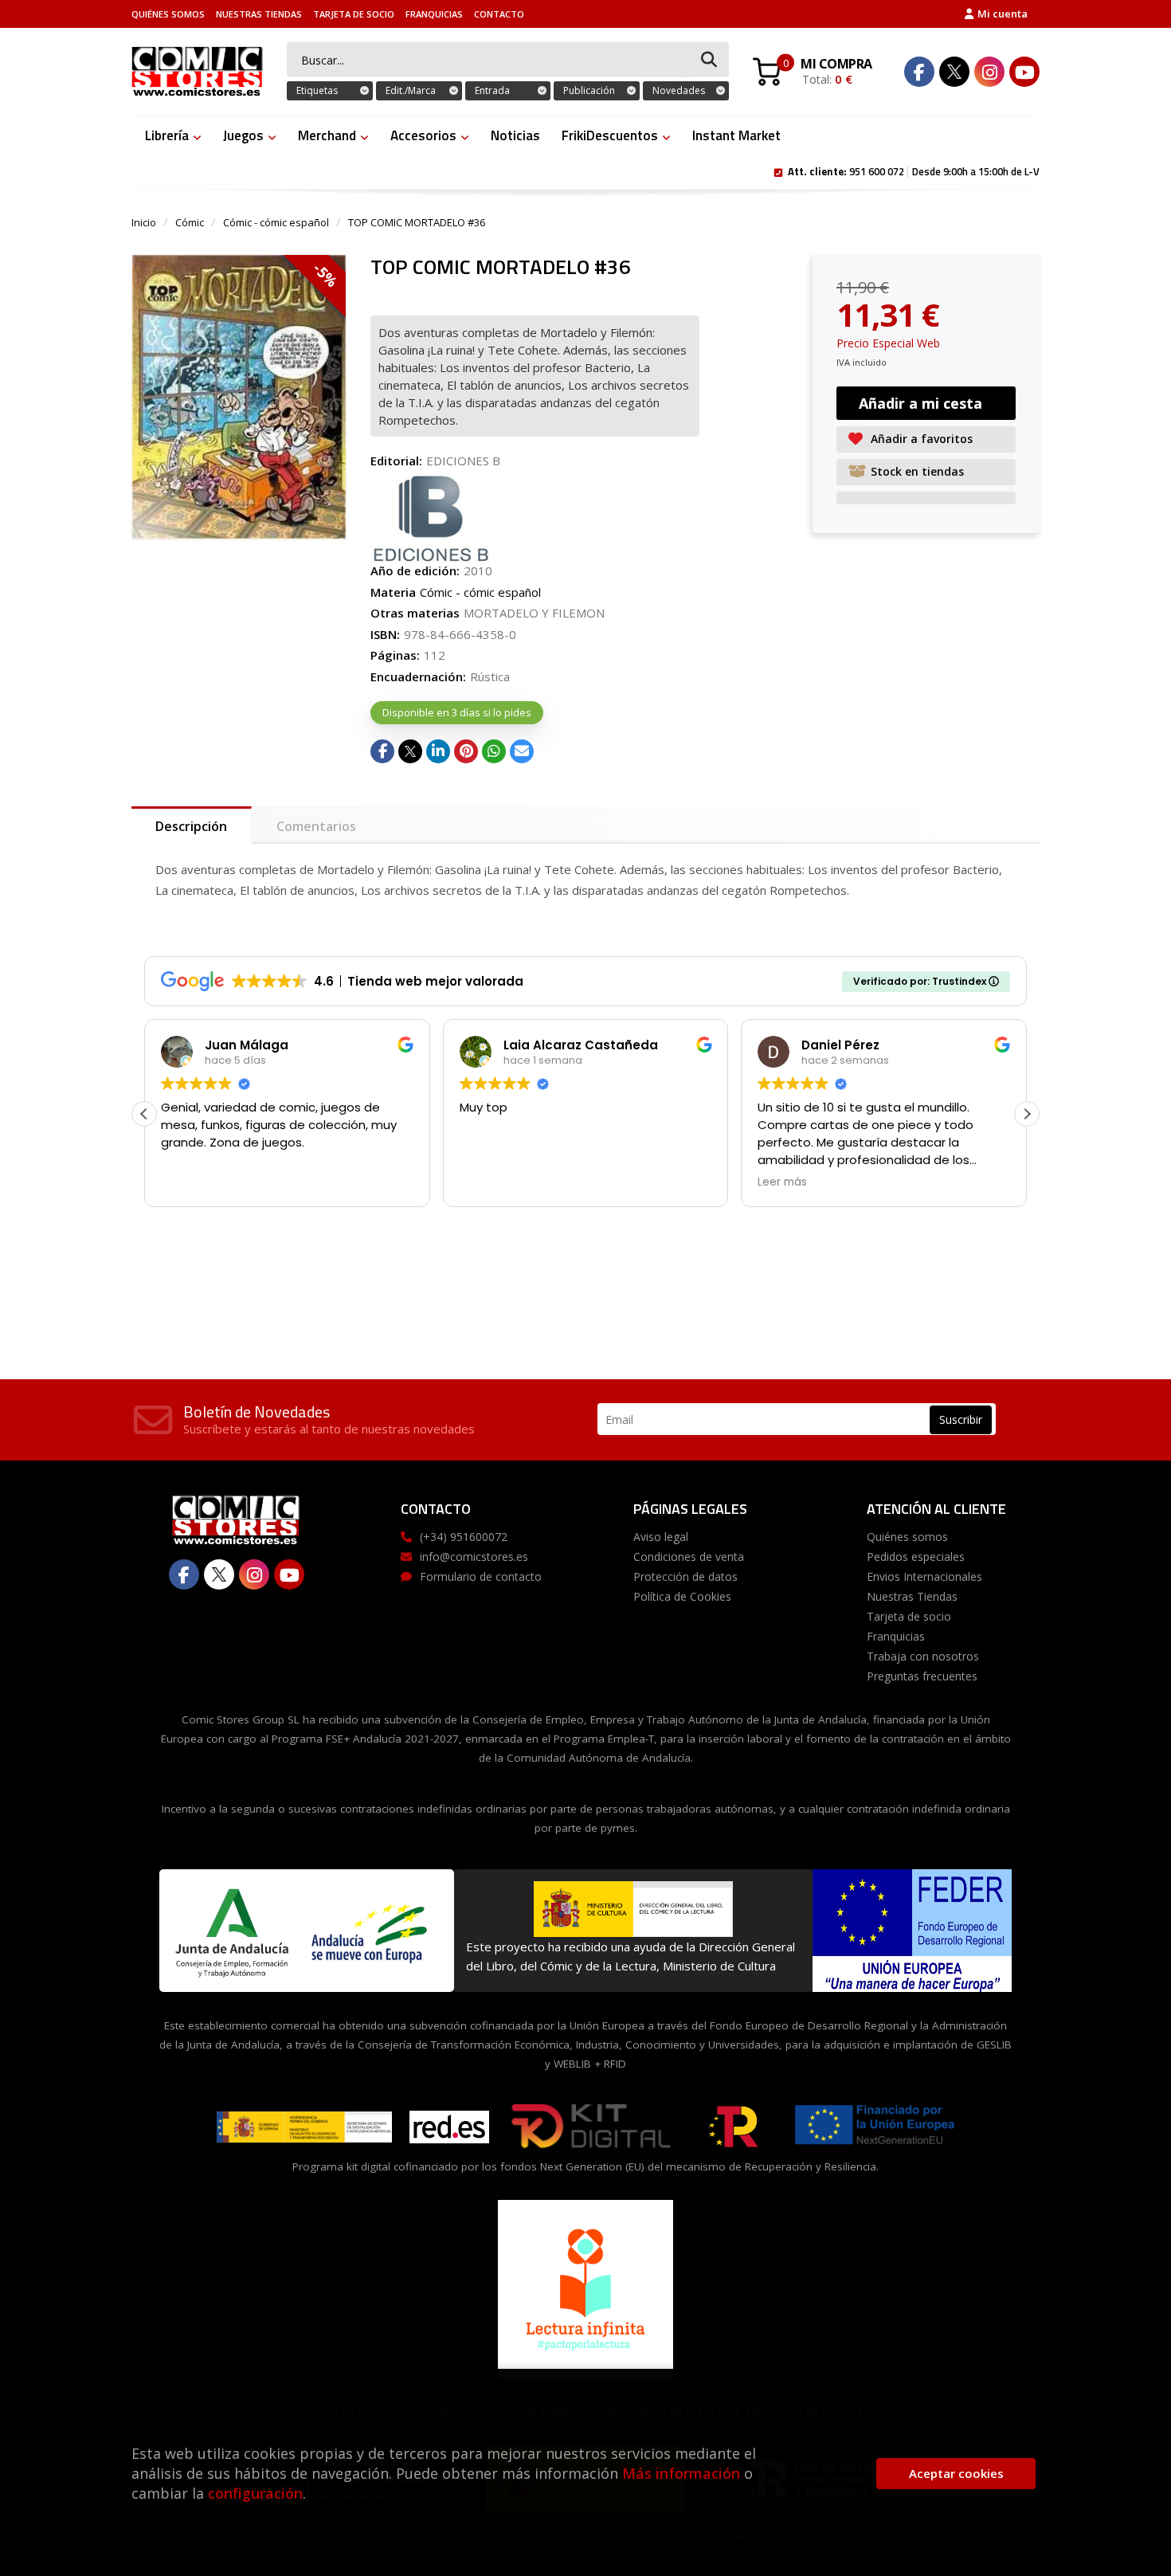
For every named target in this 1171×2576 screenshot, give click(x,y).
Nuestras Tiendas (259, 14)
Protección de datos (685, 1576)
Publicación (589, 90)
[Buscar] (709, 60)
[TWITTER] (954, 72)
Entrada (492, 90)
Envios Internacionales (924, 1576)
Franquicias (434, 14)
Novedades (679, 90)
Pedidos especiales (916, 1557)
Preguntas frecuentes (922, 1676)
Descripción (191, 826)
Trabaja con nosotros (923, 1656)
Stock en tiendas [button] (917, 471)
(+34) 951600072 (464, 1537)
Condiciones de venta (689, 1557)
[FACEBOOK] (919, 72)
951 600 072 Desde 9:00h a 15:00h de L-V (914, 171)
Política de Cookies (682, 1596)
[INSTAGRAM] (989, 72)
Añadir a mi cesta (920, 403)
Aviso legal (661, 1537)
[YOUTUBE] (1024, 72)
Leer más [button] (782, 1182)
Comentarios (316, 826)
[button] (1027, 1114)
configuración (255, 2493)
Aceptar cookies (956, 2473)
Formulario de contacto (481, 1576)
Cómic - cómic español (276, 222)
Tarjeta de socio (354, 14)
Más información (681, 2473)
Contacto (499, 14)
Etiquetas (317, 90)
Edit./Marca (411, 90)
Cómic (190, 222)
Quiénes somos (168, 14)
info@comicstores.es (474, 1557)
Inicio (144, 222)
